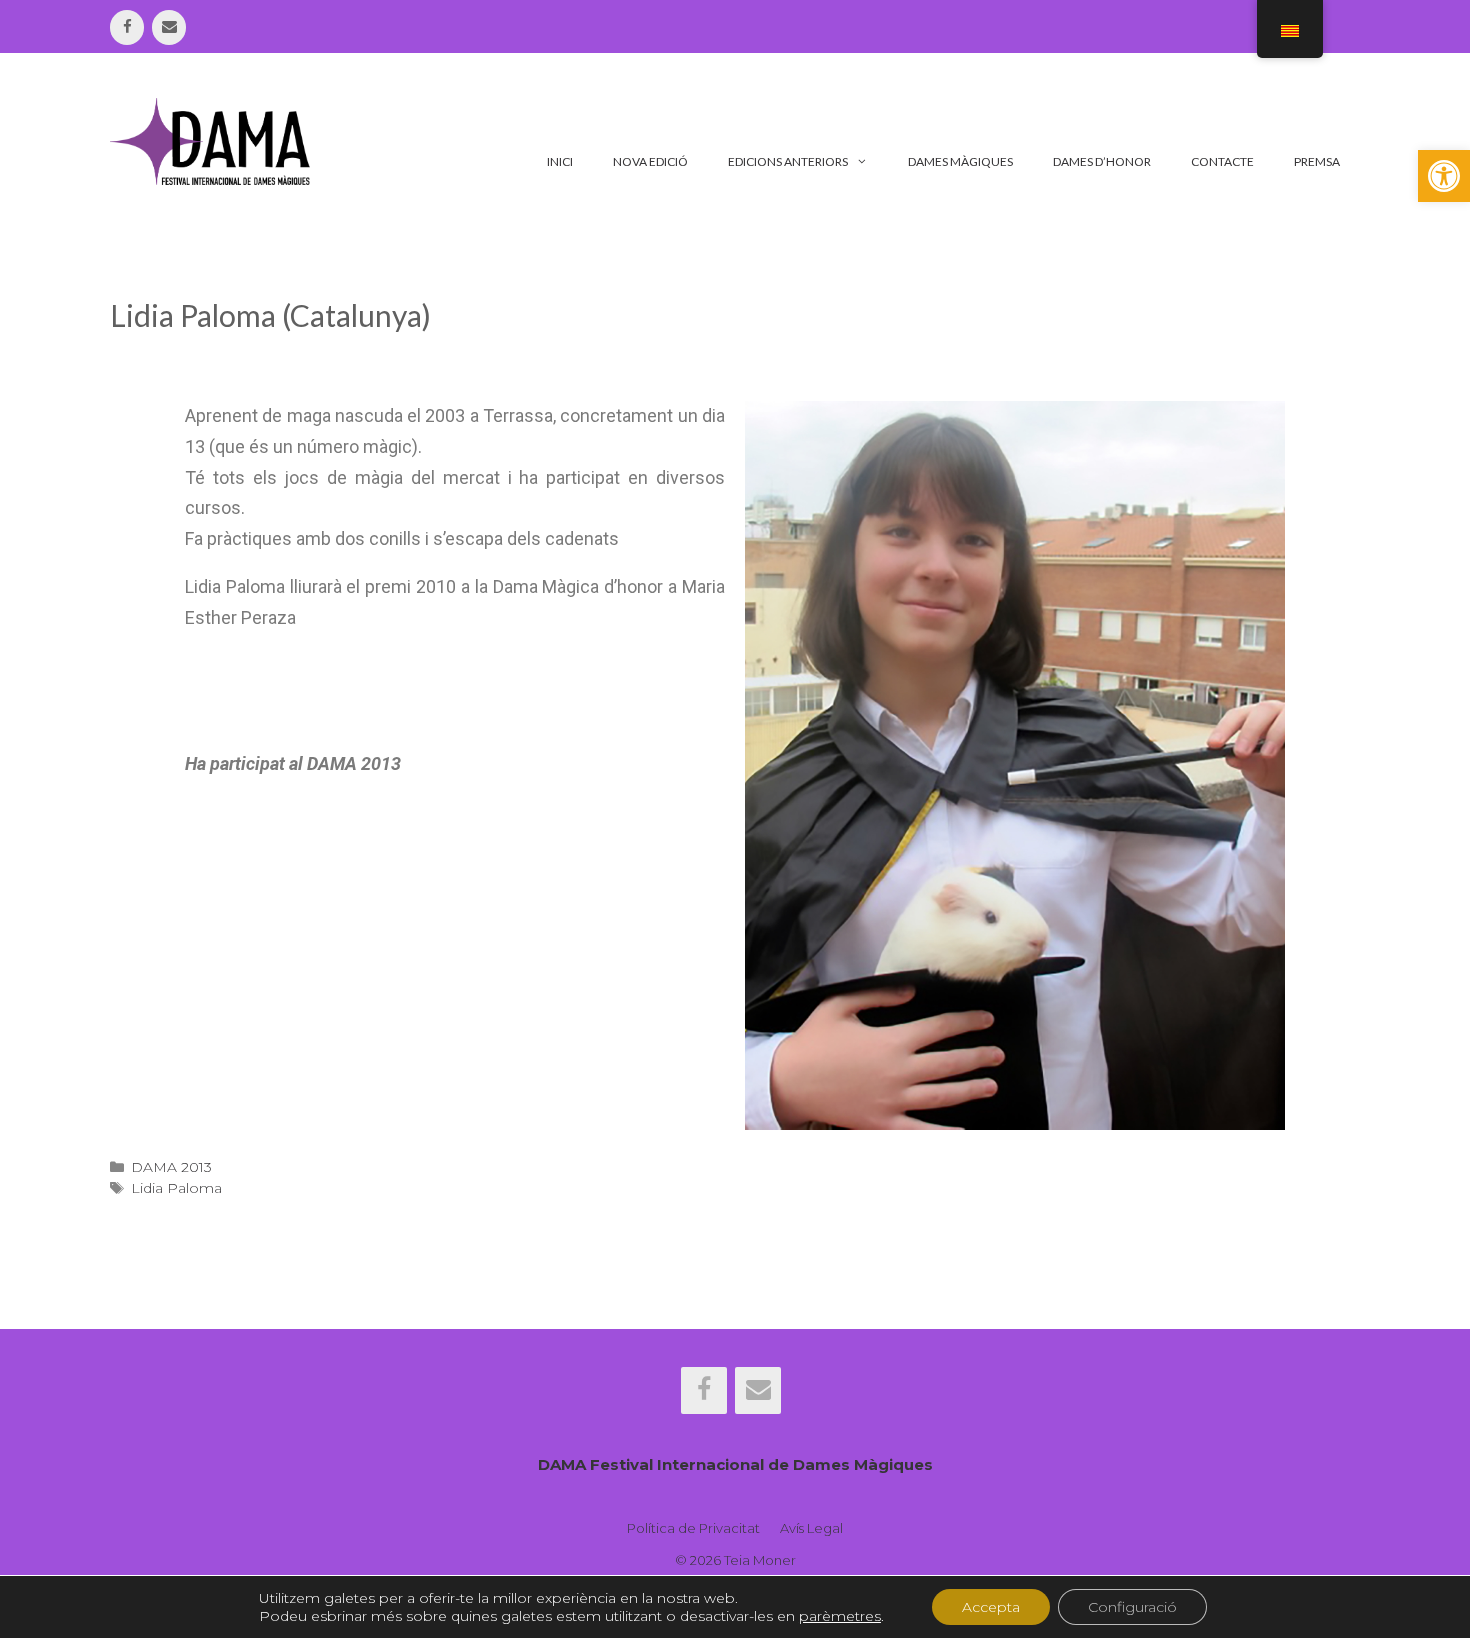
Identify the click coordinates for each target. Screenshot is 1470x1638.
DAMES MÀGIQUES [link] (960, 161)
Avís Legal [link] (811, 1528)
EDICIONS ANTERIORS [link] (788, 161)
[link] (1444, 176)
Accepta (991, 1607)
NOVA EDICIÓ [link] (650, 161)
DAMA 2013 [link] (171, 1167)
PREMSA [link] (1317, 161)
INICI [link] (560, 161)
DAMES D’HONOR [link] (1102, 161)
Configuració (1132, 1607)
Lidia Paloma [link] (176, 1188)
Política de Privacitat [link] (693, 1528)
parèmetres (840, 1616)
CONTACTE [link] (1222, 161)
